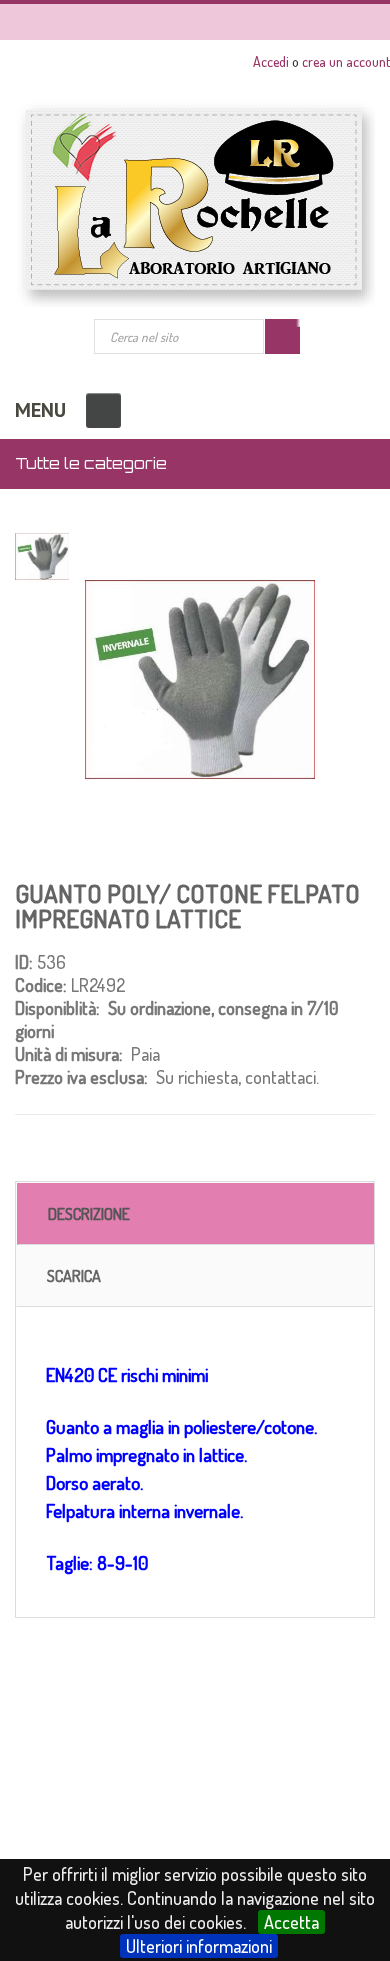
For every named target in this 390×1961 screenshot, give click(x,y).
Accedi (271, 61)
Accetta (291, 1922)
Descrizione (89, 1214)
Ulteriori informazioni (199, 1946)
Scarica (74, 1276)
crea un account (346, 61)
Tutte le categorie (91, 463)
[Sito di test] (195, 203)
